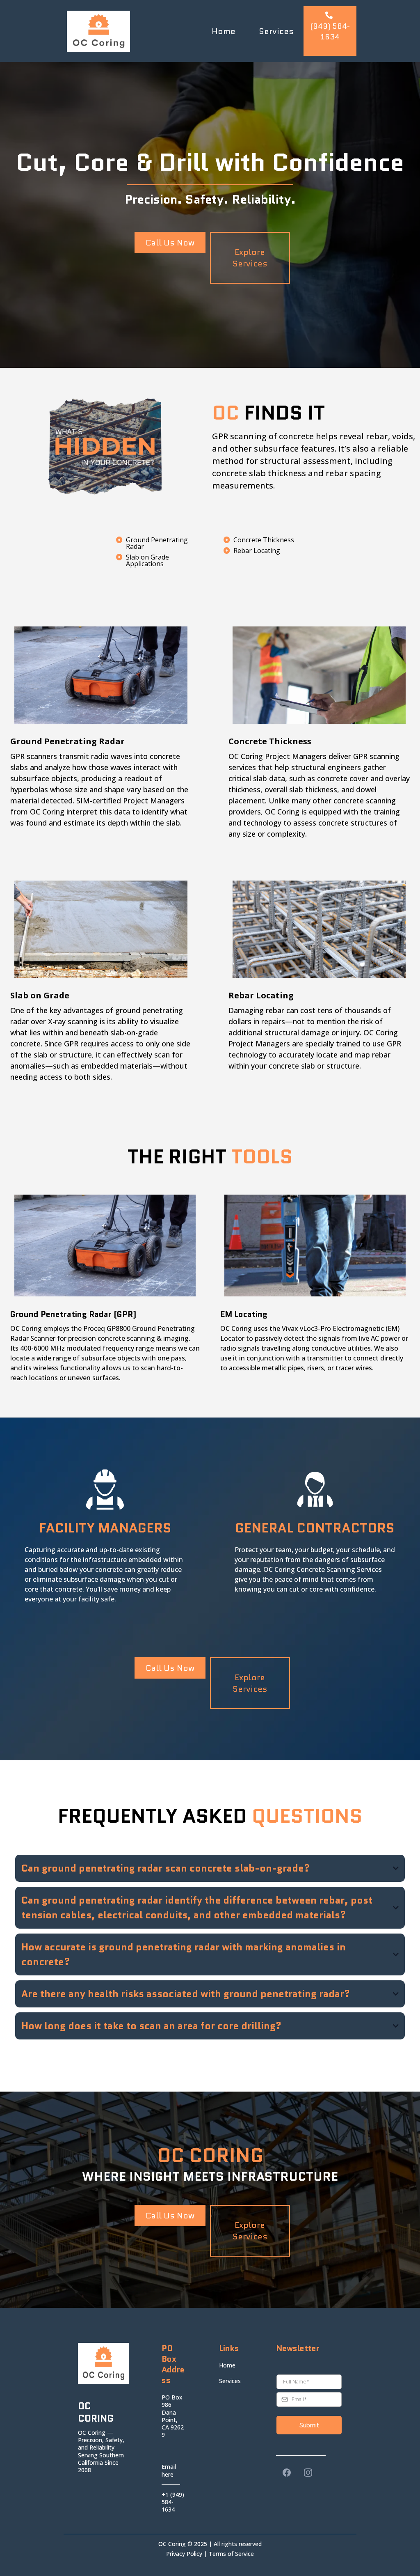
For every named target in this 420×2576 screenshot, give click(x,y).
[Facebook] (287, 2473)
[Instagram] (308, 2473)
